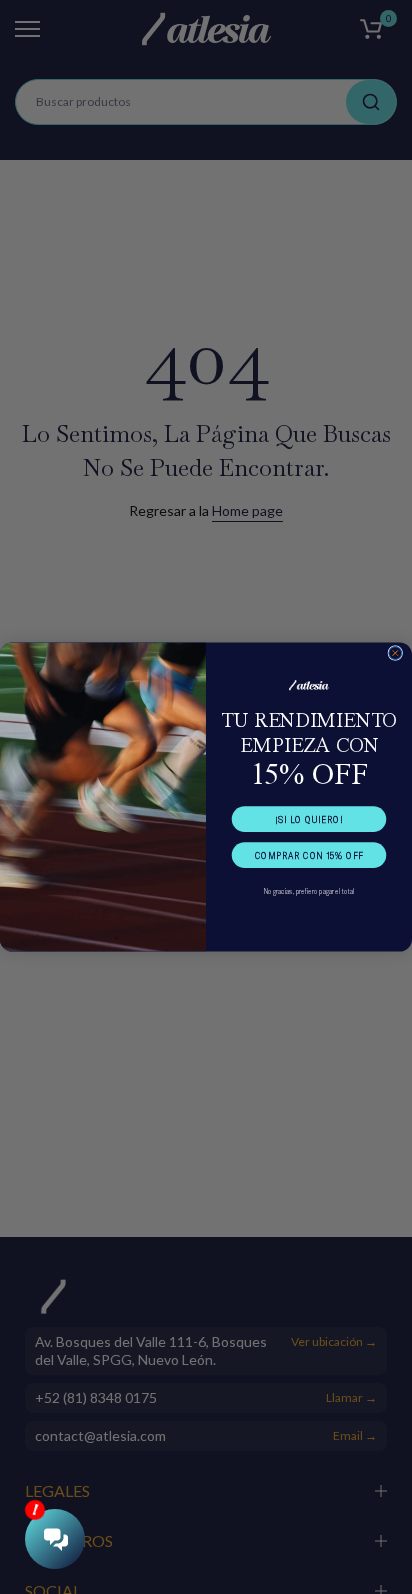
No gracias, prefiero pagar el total (309, 891)
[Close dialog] (395, 653)
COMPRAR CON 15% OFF (309, 855)
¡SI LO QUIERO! (308, 819)
